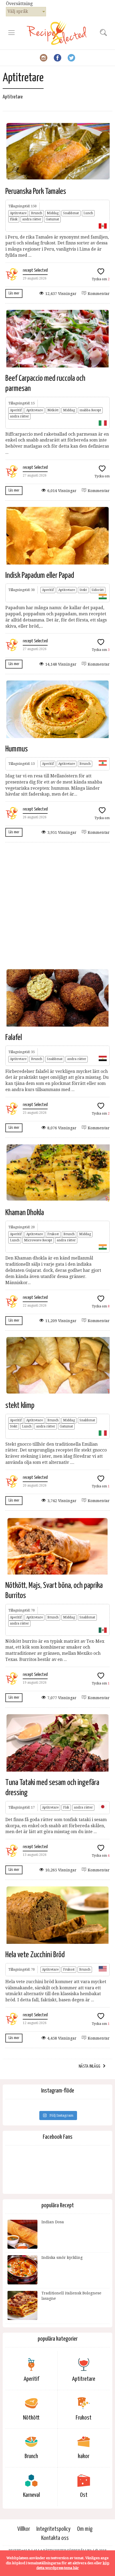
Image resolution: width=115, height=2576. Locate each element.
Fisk (66, 1807)
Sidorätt (98, 590)
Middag (53, 213)
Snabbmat (71, 213)
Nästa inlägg (89, 2066)
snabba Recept (90, 410)
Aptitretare (18, 213)
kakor (84, 2456)
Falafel (14, 1038)
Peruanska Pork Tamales (36, 191)
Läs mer (14, 293)
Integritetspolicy (53, 2529)
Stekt (83, 590)
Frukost (53, 1234)
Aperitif (16, 410)
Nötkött (53, 410)
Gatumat (52, 219)
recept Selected (35, 270)
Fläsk (14, 219)
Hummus (17, 749)
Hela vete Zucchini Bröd (35, 1955)
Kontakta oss (55, 2538)
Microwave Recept (38, 1240)
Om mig (85, 2529)
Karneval (31, 2495)
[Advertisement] (57, 905)
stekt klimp (20, 1406)
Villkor (24, 2529)
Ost (84, 2495)
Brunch (37, 213)
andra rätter (32, 219)
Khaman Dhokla (25, 1213)
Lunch (88, 213)
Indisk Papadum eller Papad (40, 575)
